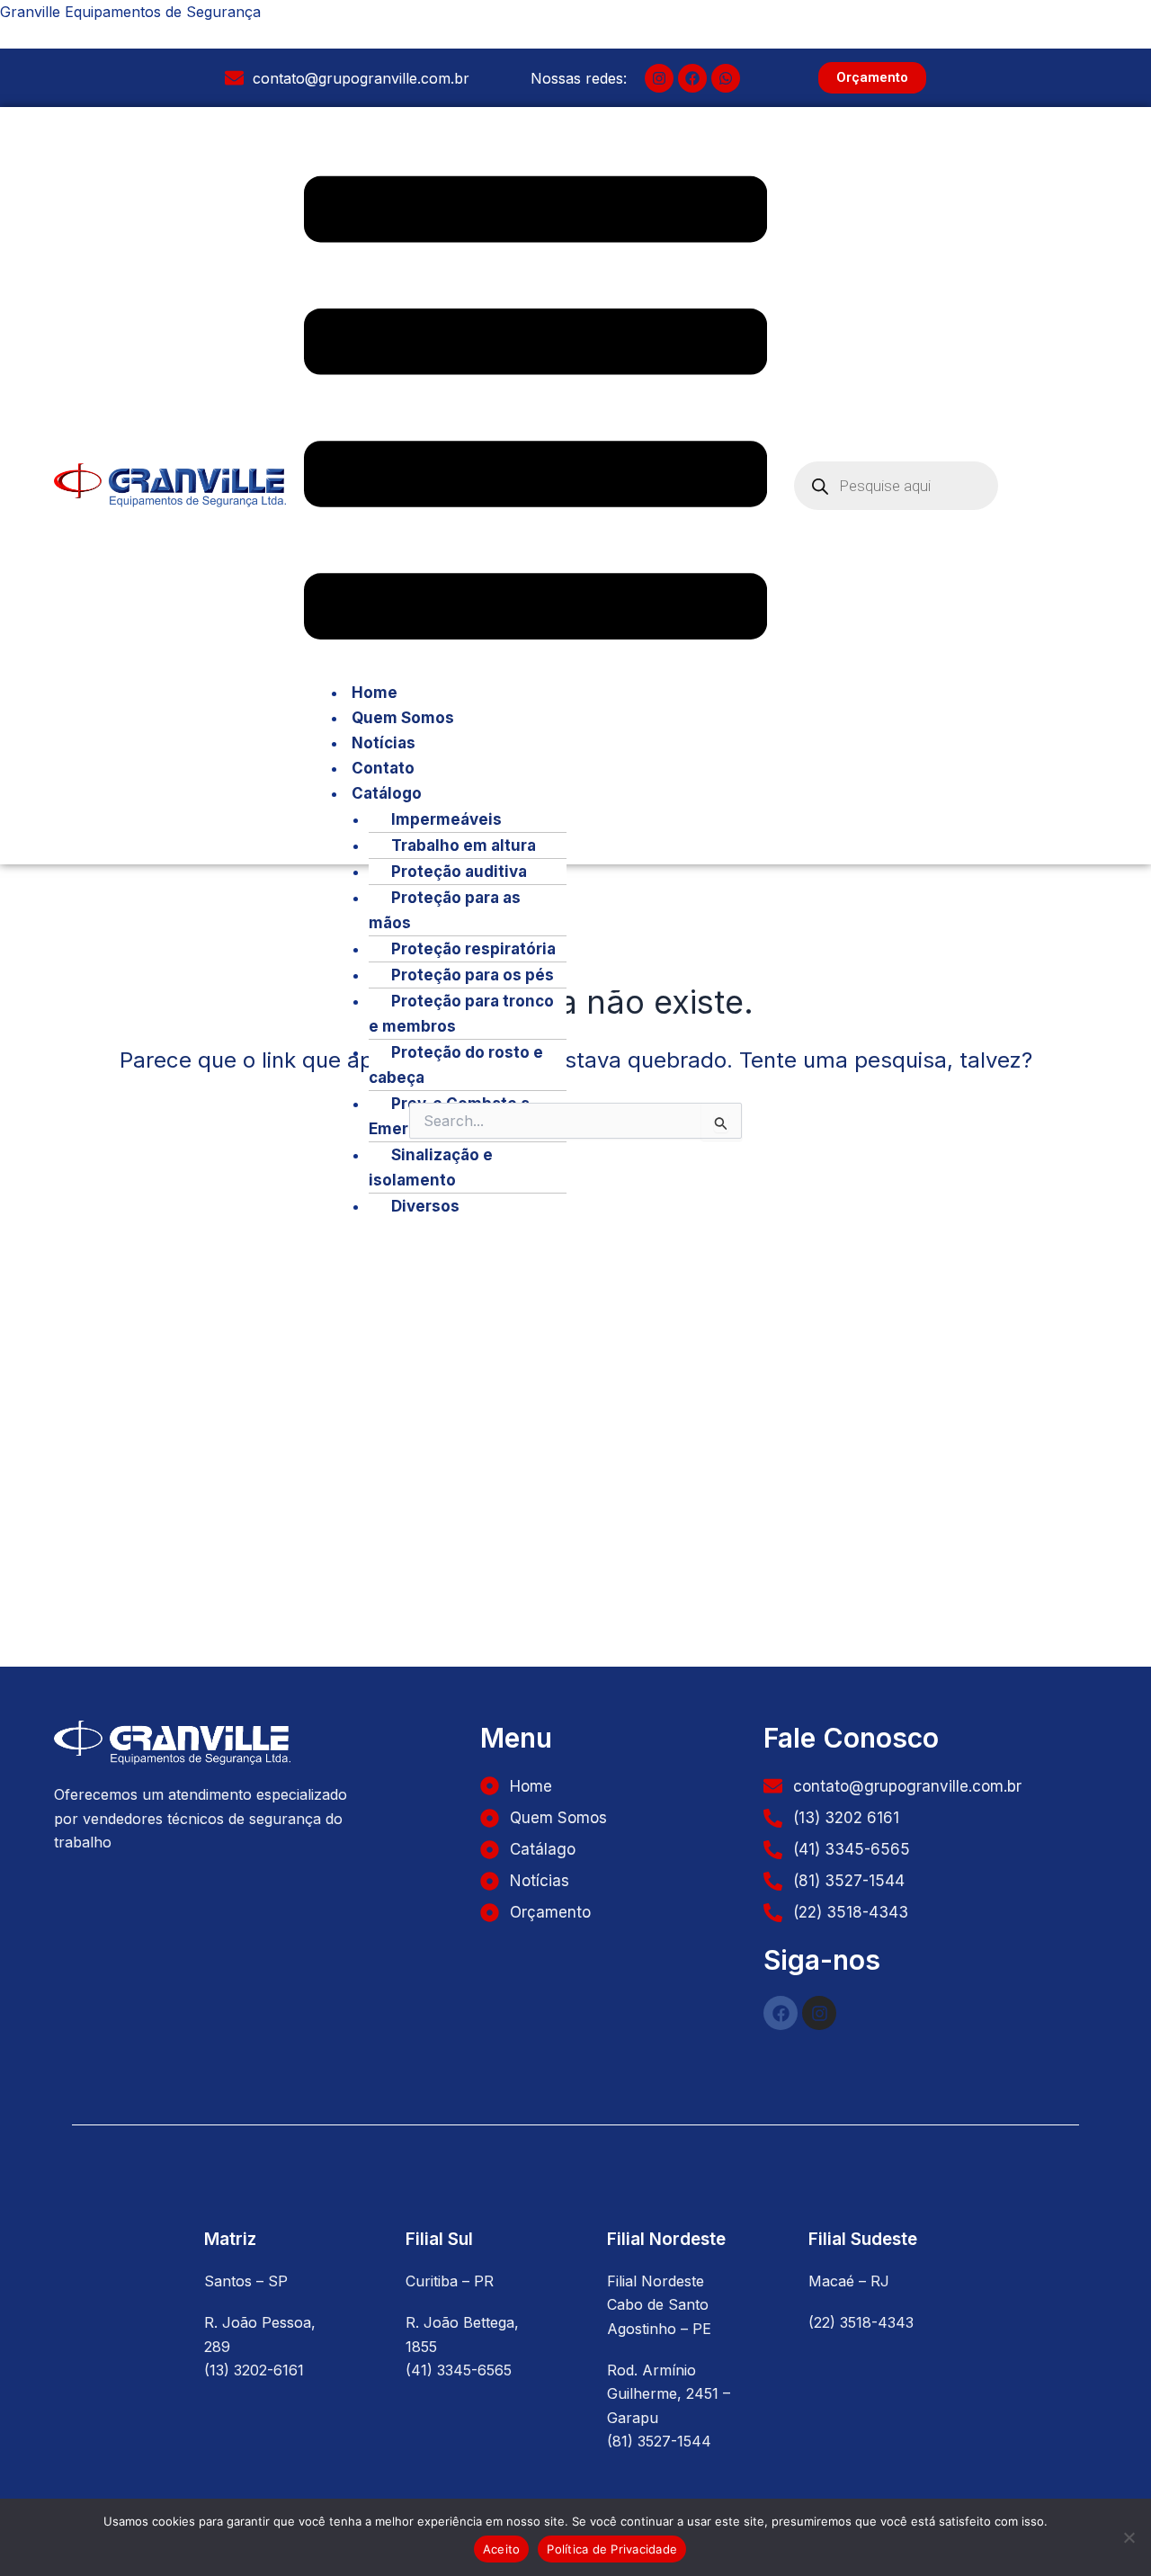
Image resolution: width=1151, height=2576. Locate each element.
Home (375, 693)
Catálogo (387, 793)
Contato (383, 768)
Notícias (384, 743)
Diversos (425, 1206)
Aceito (502, 2549)
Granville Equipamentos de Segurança (130, 12)
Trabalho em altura (464, 845)
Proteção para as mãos (445, 910)
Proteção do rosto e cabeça (456, 1065)
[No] (1129, 2537)
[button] (535, 411)
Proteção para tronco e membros (461, 1014)
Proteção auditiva (459, 872)
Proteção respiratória (473, 949)
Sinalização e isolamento (431, 1167)
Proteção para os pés (473, 975)
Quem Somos (403, 718)
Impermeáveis (446, 819)
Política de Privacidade (612, 2549)
